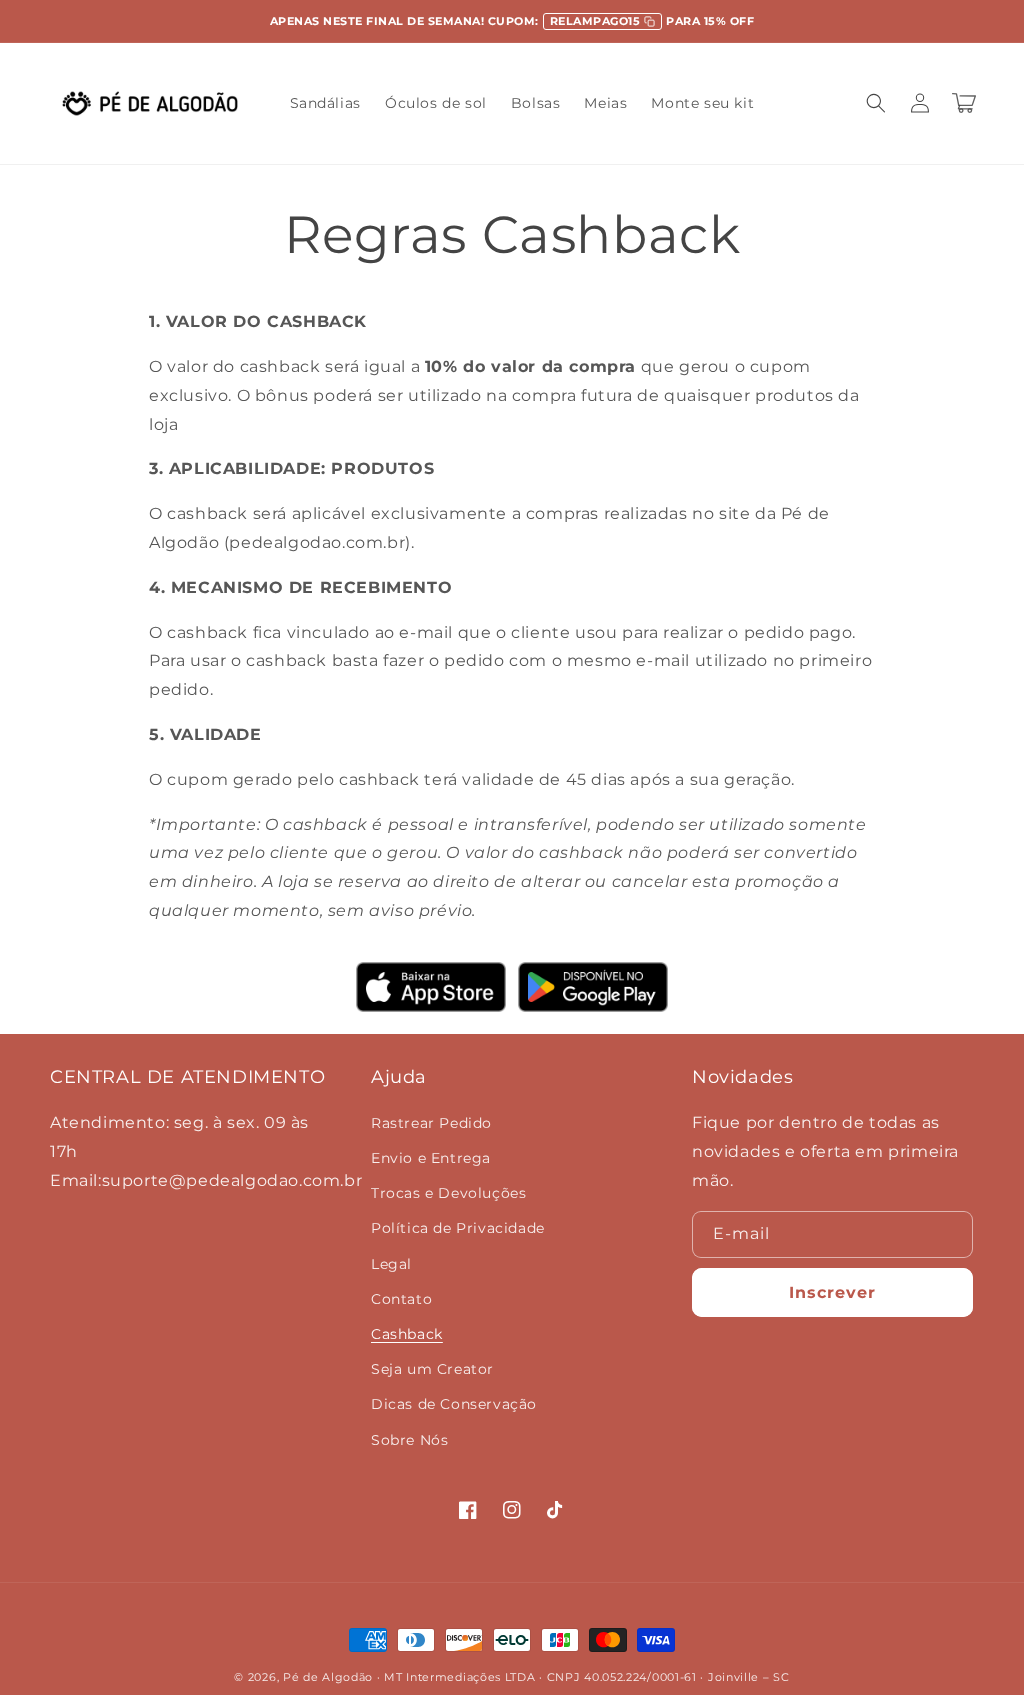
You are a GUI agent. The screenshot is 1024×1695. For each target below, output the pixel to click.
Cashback (407, 1334)
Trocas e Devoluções (448, 1193)
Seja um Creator (432, 1369)
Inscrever (832, 1292)
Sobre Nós (409, 1440)
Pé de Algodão (328, 1677)
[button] (876, 103)
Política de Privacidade (458, 1228)
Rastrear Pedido (431, 1123)
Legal (391, 1264)
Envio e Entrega (431, 1158)
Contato (401, 1299)
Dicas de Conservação (454, 1404)
